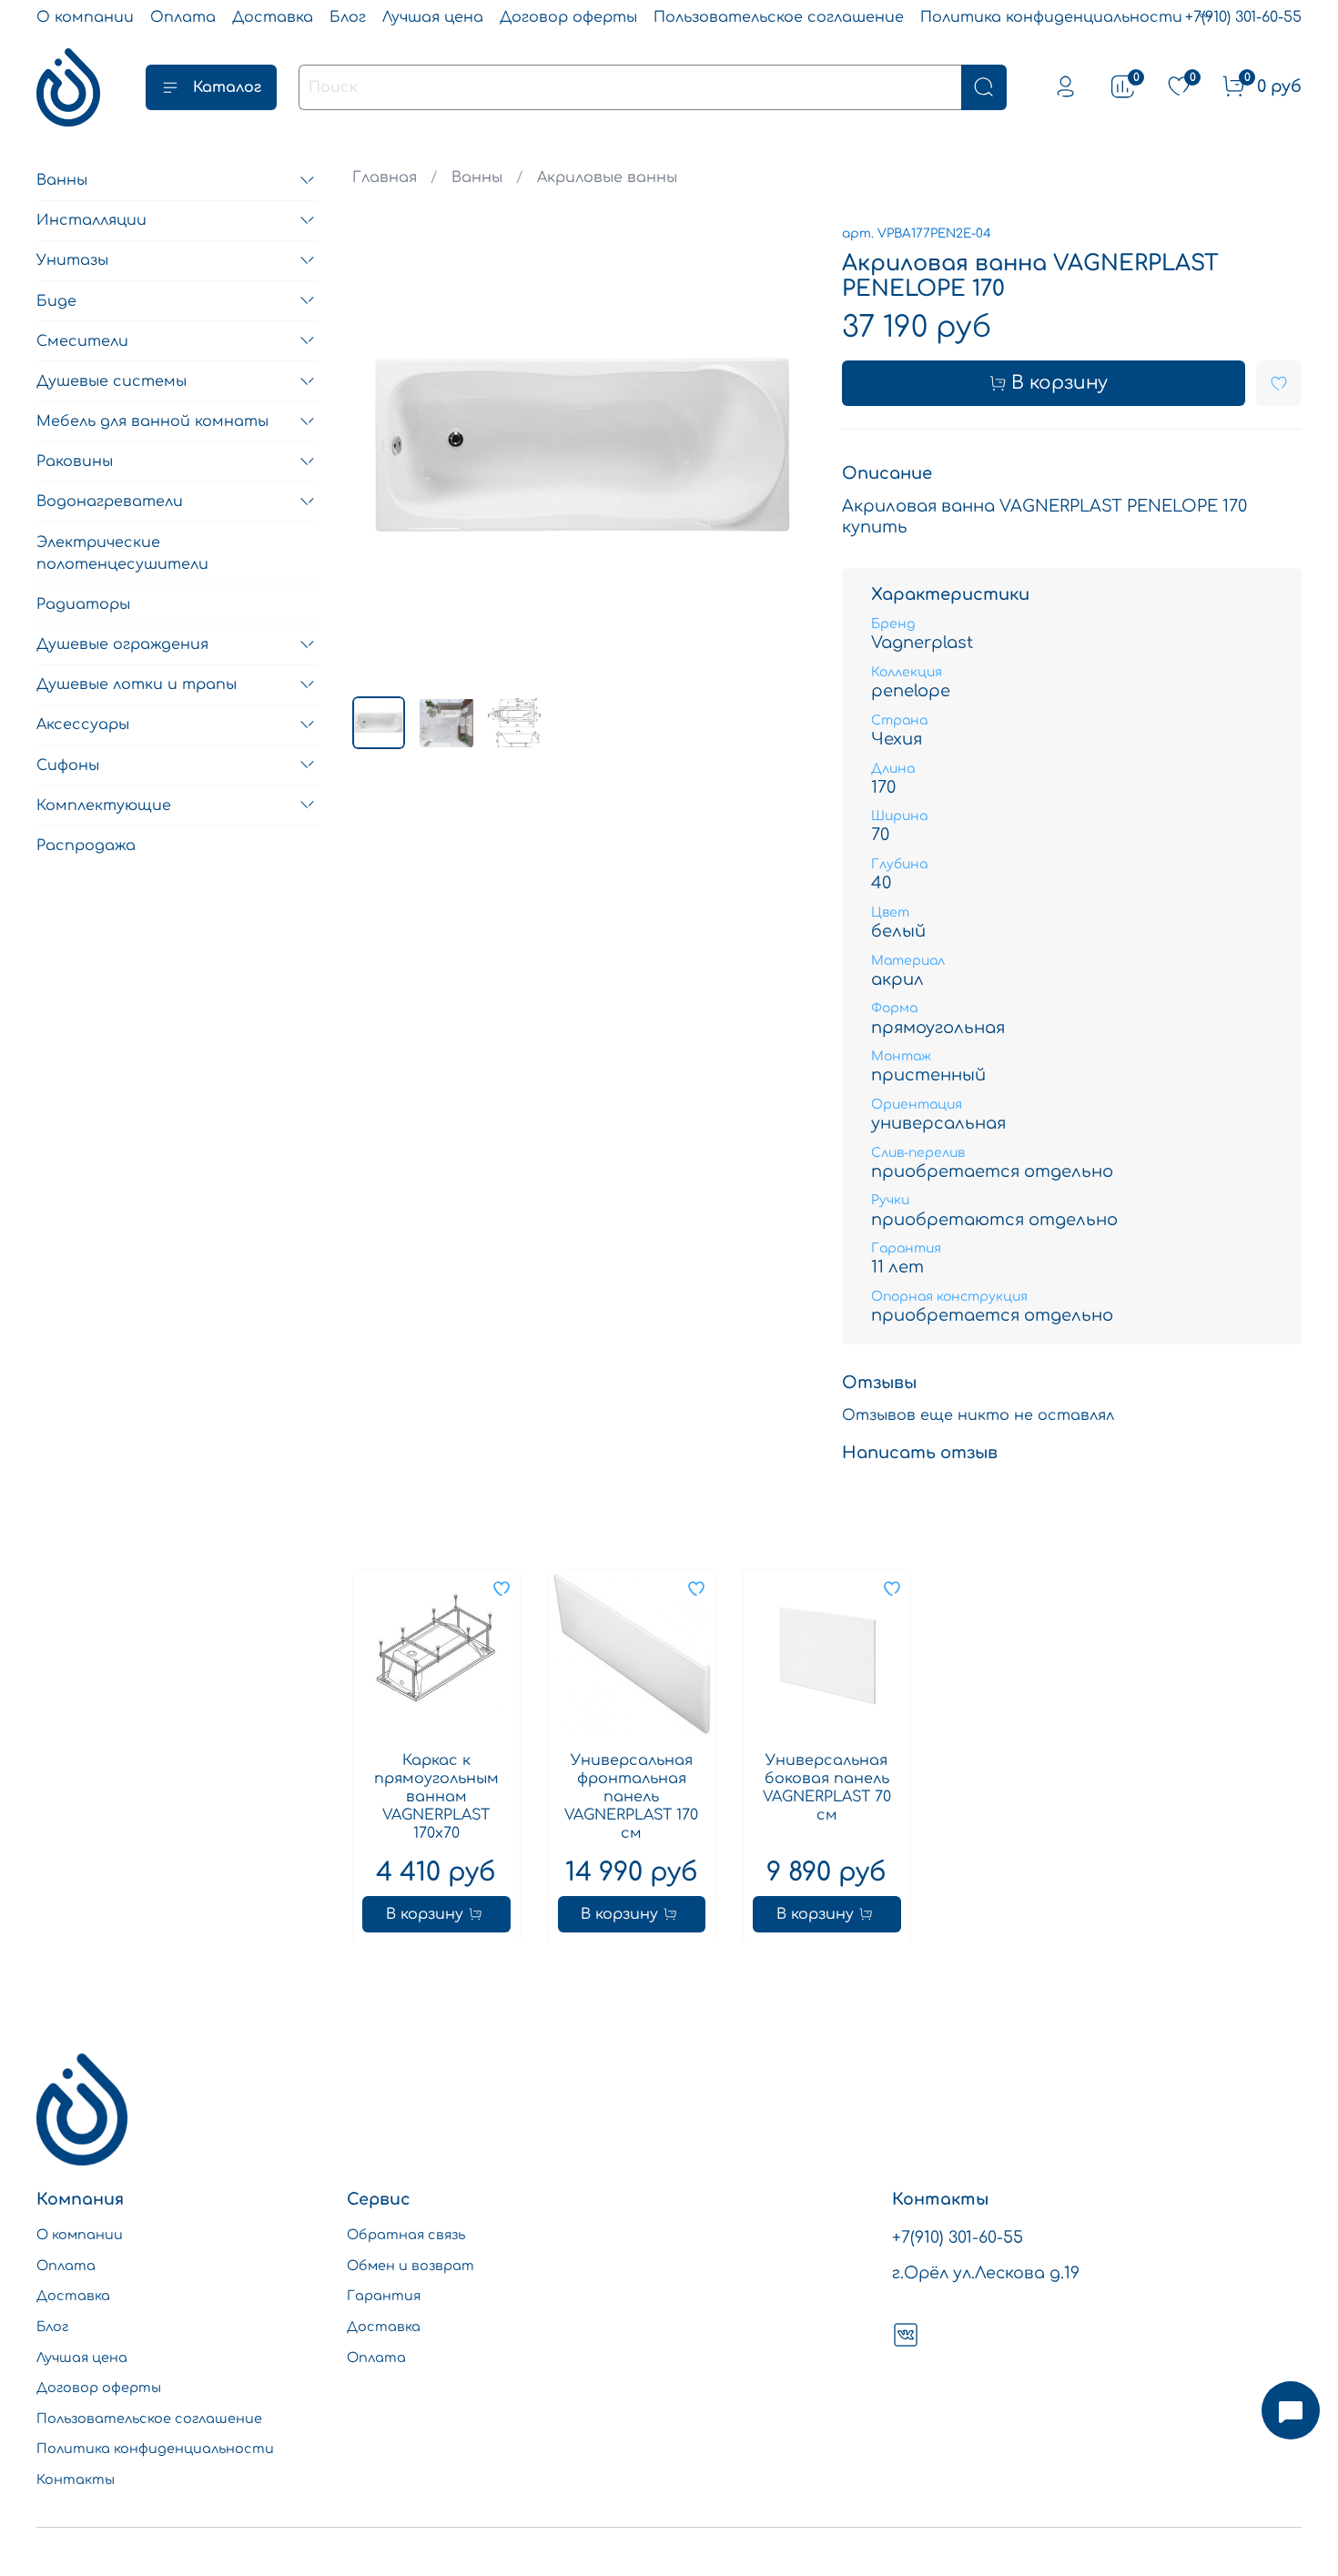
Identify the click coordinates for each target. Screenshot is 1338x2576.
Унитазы (72, 260)
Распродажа (86, 846)
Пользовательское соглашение (779, 17)
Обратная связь (406, 2235)
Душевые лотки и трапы (137, 685)
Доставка (273, 17)
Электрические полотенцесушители (122, 553)
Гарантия (384, 2296)
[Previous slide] (381, 452)
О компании (85, 17)
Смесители (82, 340)
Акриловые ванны (607, 177)
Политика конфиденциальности (1051, 17)
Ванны (477, 177)
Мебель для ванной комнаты (152, 421)
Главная (385, 177)
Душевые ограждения (122, 644)
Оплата (183, 17)
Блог (348, 17)
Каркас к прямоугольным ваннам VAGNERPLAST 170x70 (436, 1796)
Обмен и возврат (411, 2266)
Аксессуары (83, 725)
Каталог (227, 87)
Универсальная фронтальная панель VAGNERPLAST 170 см (632, 1796)
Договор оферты (568, 17)
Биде (56, 300)
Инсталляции (91, 220)
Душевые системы (111, 381)
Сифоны (68, 765)
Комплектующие (104, 805)
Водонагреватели (110, 502)
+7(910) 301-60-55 (1243, 17)
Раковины (75, 461)
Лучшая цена (433, 17)
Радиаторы (83, 604)
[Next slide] (784, 452)
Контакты (76, 2480)
